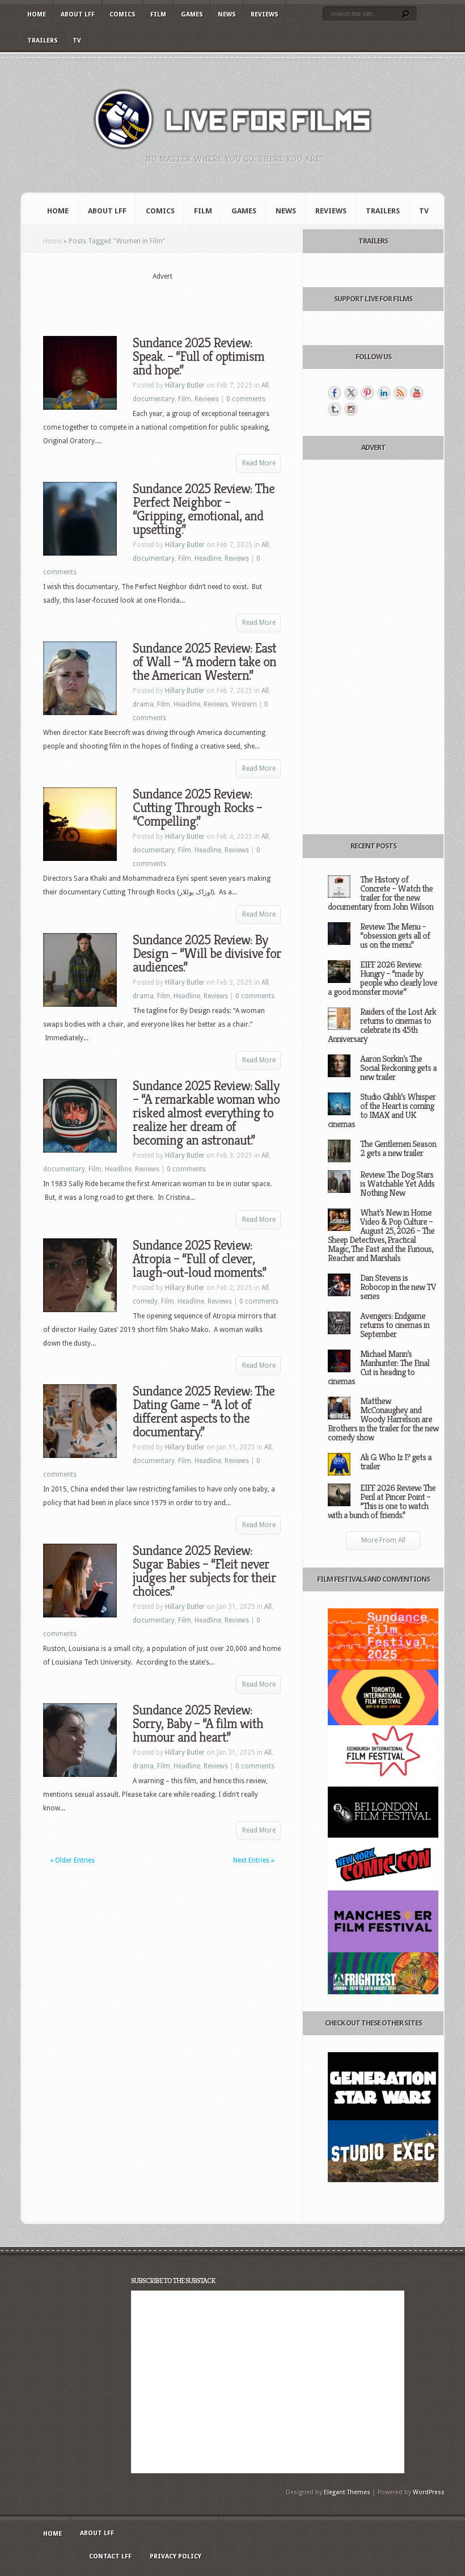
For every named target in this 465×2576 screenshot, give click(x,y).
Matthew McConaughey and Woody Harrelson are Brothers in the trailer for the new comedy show (383, 1419)
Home (37, 14)
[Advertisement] (176, 299)
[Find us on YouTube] (417, 393)
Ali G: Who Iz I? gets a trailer (396, 1462)
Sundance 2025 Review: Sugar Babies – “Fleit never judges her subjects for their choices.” (204, 1571)
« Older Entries (72, 1860)
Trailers (43, 41)
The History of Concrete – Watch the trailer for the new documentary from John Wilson (381, 893)
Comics (122, 14)
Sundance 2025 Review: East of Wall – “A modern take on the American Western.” (204, 662)
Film (158, 14)
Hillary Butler (185, 385)
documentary (154, 399)
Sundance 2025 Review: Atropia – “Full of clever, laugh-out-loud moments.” (199, 1259)
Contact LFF (110, 2556)
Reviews (265, 14)
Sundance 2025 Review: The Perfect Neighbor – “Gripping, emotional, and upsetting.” (204, 509)
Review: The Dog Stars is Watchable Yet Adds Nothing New (397, 1184)
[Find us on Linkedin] (384, 393)
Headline (208, 558)
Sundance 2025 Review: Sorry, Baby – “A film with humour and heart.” (198, 1724)
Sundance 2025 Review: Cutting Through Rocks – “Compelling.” (197, 808)
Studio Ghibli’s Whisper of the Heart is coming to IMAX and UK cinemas (382, 1110)
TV (77, 41)
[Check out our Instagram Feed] (351, 409)
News (227, 14)
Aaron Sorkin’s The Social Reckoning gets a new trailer (398, 1068)
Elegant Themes (347, 2492)
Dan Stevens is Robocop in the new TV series (398, 1287)
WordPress (429, 2492)
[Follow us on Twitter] (351, 393)
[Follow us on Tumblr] (335, 409)
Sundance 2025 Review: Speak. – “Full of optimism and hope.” (198, 356)
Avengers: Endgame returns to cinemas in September (395, 1325)
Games (192, 14)
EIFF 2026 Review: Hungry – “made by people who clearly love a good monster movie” (382, 978)
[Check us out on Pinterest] (367, 393)
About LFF (78, 14)
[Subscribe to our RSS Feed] (400, 393)
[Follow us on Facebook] (335, 393)
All (265, 385)
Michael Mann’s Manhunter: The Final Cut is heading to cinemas (379, 1367)
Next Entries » (254, 1860)
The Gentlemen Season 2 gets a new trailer (398, 1148)
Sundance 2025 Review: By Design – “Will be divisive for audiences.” (207, 953)
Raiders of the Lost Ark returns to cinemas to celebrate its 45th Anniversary (382, 1025)
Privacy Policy (176, 2556)
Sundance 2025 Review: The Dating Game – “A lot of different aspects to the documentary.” (204, 1411)
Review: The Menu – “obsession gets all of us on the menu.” (395, 936)
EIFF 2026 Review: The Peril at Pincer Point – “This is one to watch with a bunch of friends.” (382, 1501)
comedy (145, 1301)
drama (143, 704)
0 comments (246, 399)
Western (244, 704)
